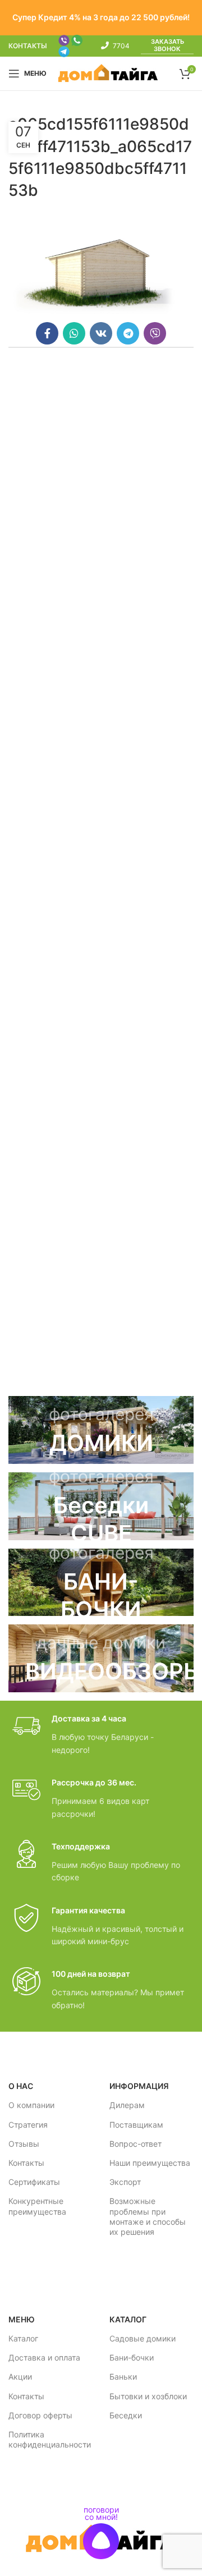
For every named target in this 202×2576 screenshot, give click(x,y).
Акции (20, 2377)
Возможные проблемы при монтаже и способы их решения (148, 2216)
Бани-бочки (132, 2357)
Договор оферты (40, 2415)
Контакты (26, 2163)
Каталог (23, 2338)
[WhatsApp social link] (74, 333)
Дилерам (127, 2105)
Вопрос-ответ (136, 2144)
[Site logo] (108, 73)
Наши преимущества (150, 2163)
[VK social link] (101, 333)
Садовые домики (143, 2338)
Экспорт (125, 2182)
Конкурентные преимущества (37, 2206)
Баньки (123, 2377)
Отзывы (24, 2144)
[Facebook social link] (47, 333)
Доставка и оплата (44, 2357)
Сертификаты (34, 2182)
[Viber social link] (155, 333)
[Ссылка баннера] (101, 1430)
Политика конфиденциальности (50, 2439)
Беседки (126, 2415)
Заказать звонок (167, 45)
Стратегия (28, 2125)
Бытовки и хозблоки (148, 2396)
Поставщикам (136, 2125)
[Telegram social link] (128, 333)
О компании (31, 2105)
